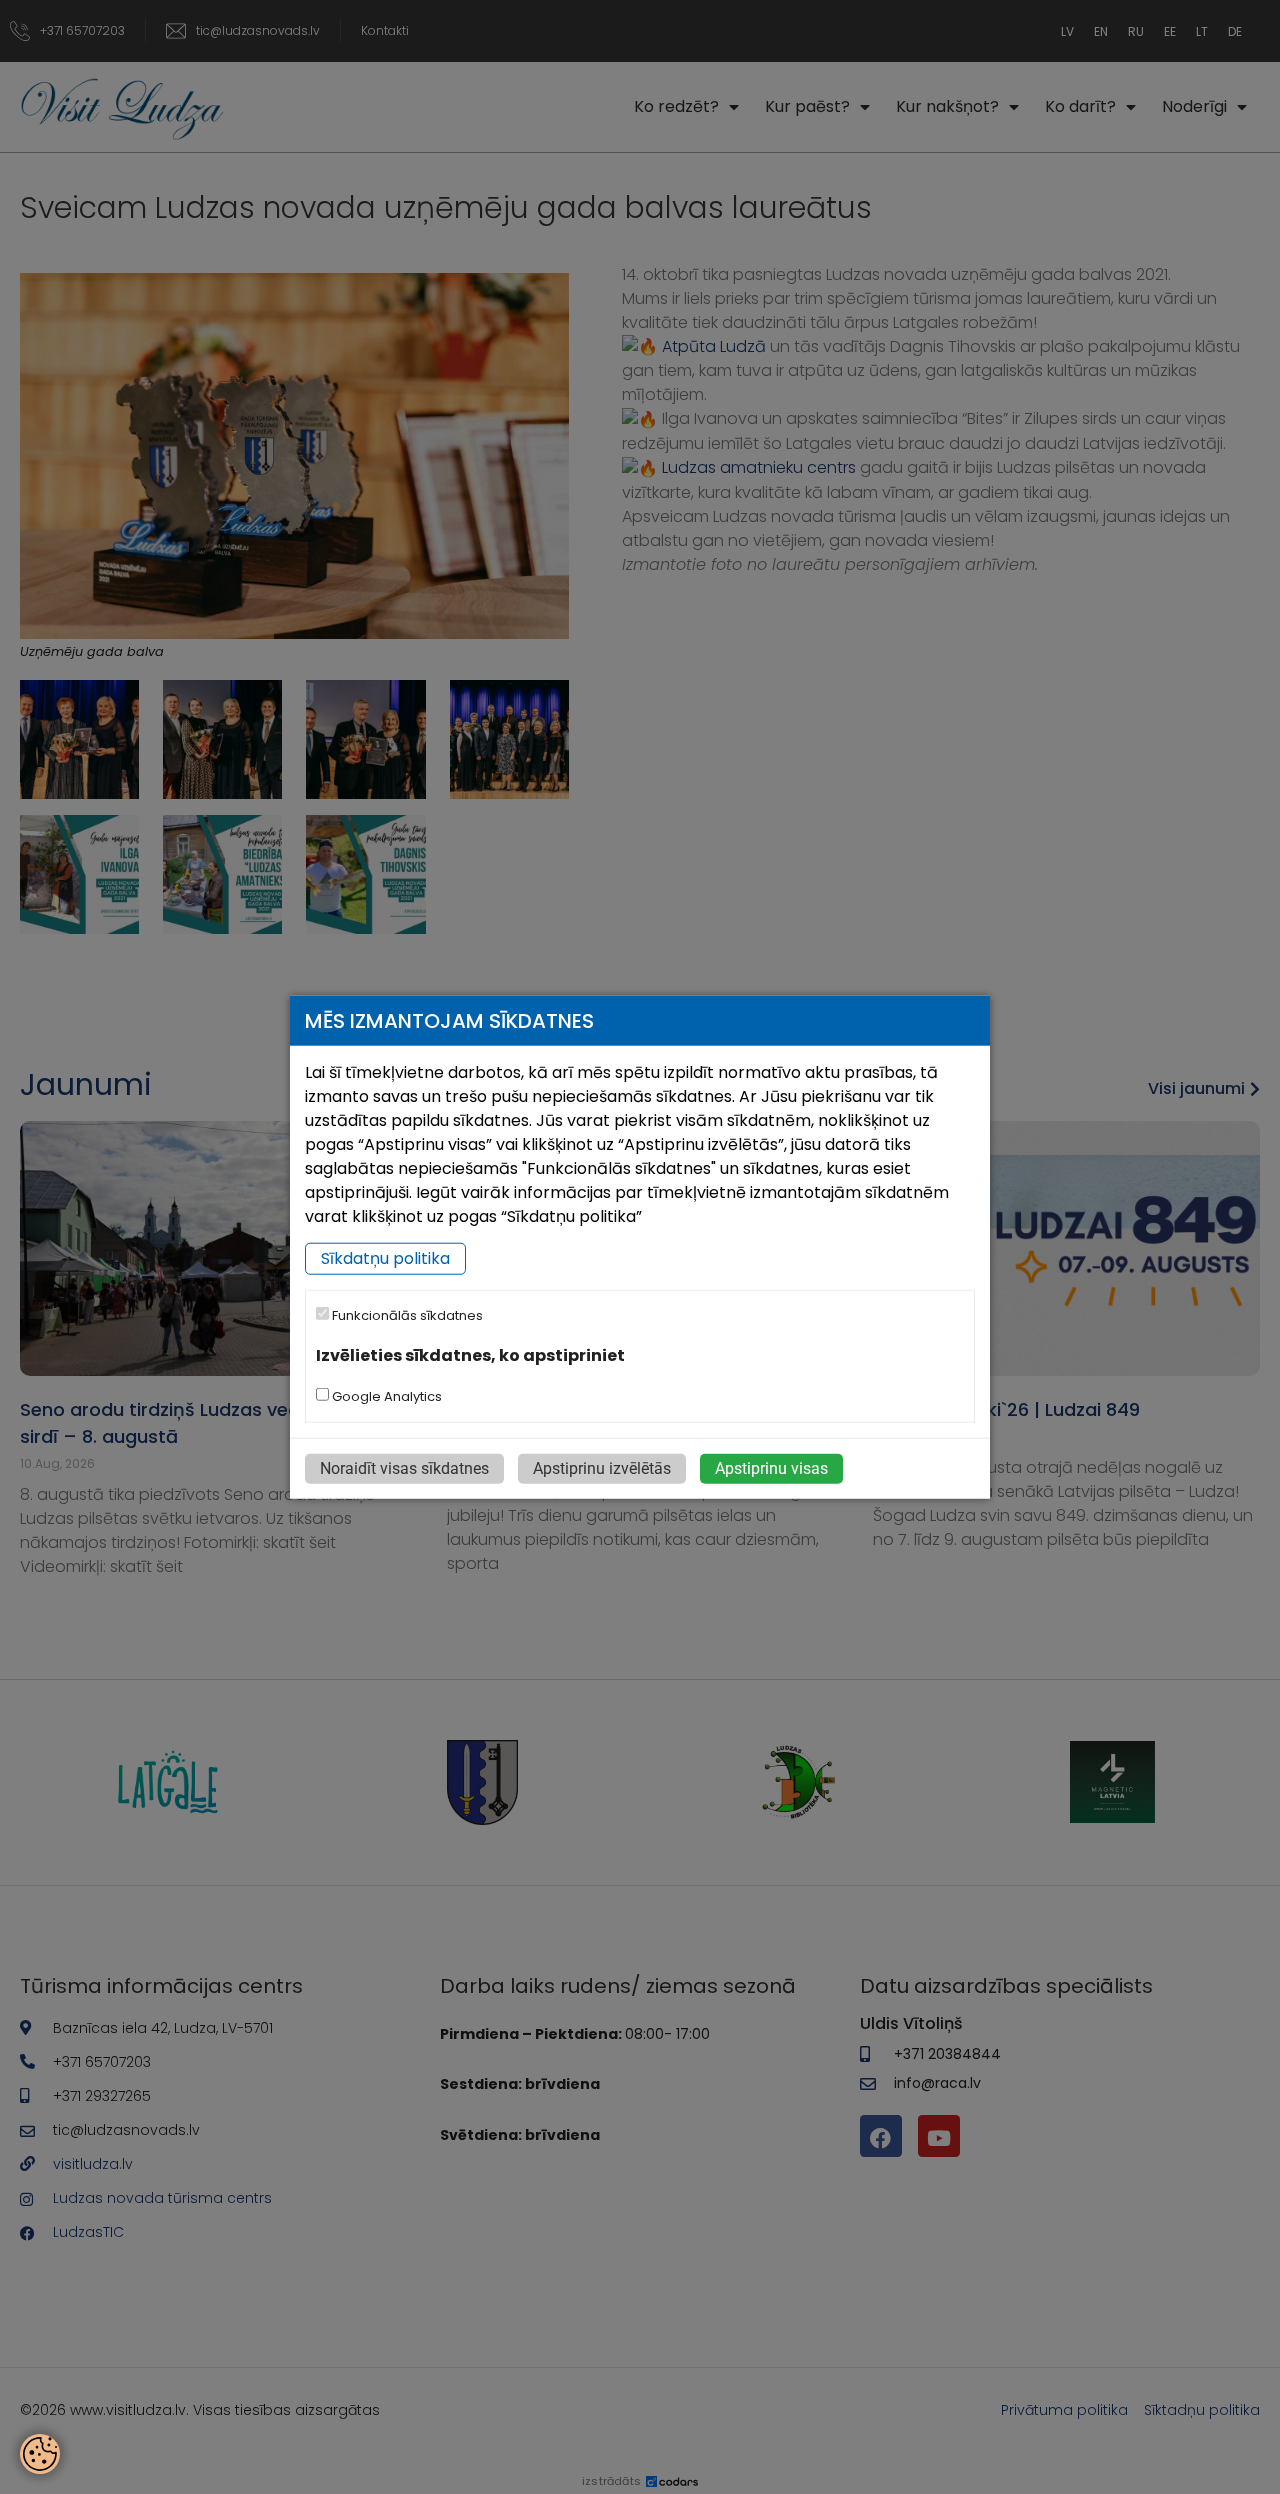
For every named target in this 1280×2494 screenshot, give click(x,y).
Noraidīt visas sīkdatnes (404, 1467)
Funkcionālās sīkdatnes (406, 1315)
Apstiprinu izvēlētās (602, 1467)
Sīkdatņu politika (385, 1258)
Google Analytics (385, 1395)
